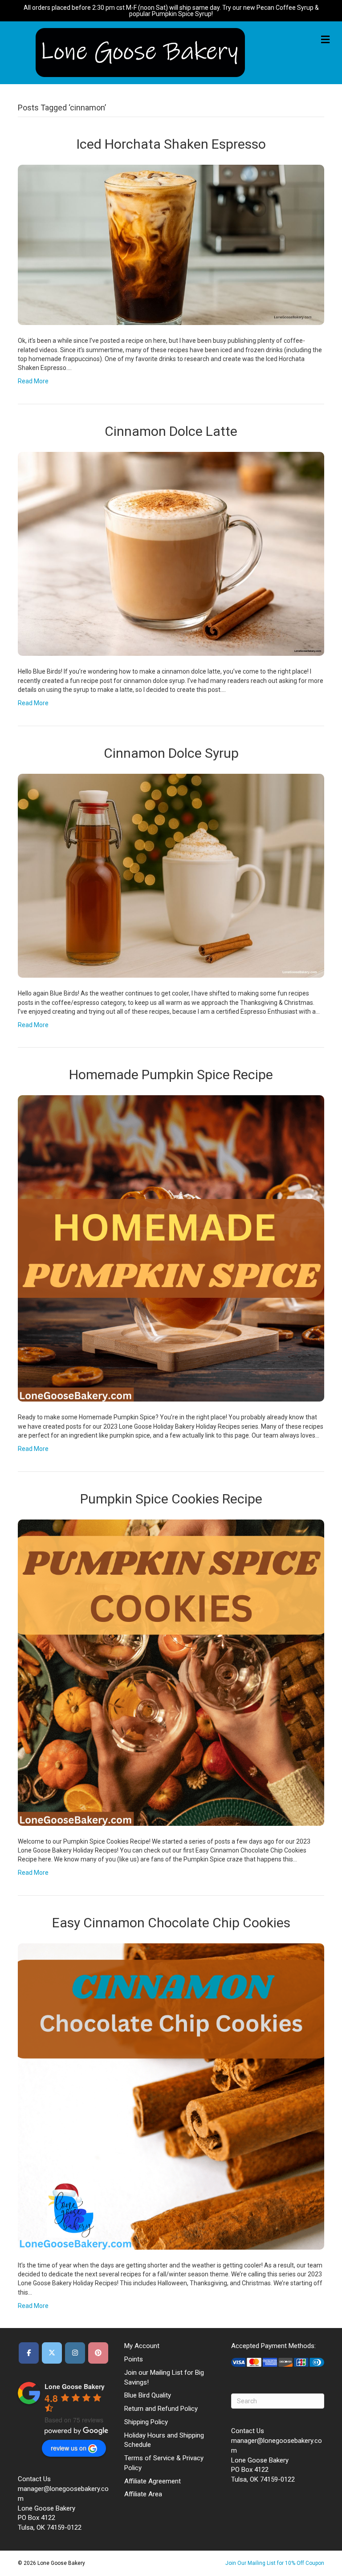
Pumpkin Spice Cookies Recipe (171, 1499)
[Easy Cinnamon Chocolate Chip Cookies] (171, 2096)
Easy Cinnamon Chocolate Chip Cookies (171, 1923)
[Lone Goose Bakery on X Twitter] (52, 2353)
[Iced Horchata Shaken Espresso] (171, 244)
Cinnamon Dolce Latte (171, 431)
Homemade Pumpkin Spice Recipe (171, 1075)
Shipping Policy (146, 2422)
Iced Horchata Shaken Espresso (171, 144)
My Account (142, 2346)
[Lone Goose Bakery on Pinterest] (98, 2353)
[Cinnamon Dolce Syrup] (171, 875)
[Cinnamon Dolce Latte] (171, 553)
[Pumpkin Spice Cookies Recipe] (171, 1672)
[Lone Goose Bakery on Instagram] (75, 2353)
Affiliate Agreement (153, 2481)
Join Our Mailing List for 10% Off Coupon (275, 2563)
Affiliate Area (143, 2494)
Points (134, 2359)
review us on (69, 2448)
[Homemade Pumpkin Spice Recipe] (171, 1248)
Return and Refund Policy (161, 2409)
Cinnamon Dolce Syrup (171, 753)
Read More (33, 381)
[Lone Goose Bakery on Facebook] (29, 2353)
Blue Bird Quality (148, 2395)
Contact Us (34, 2479)
